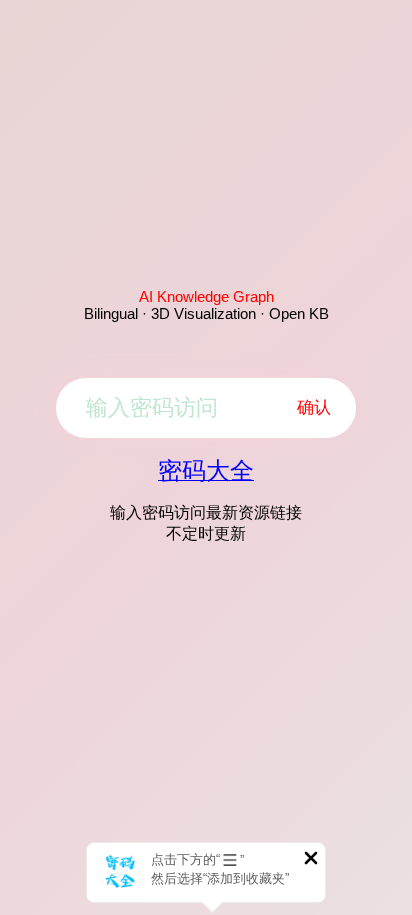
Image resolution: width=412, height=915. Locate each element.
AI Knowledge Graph (206, 296)
